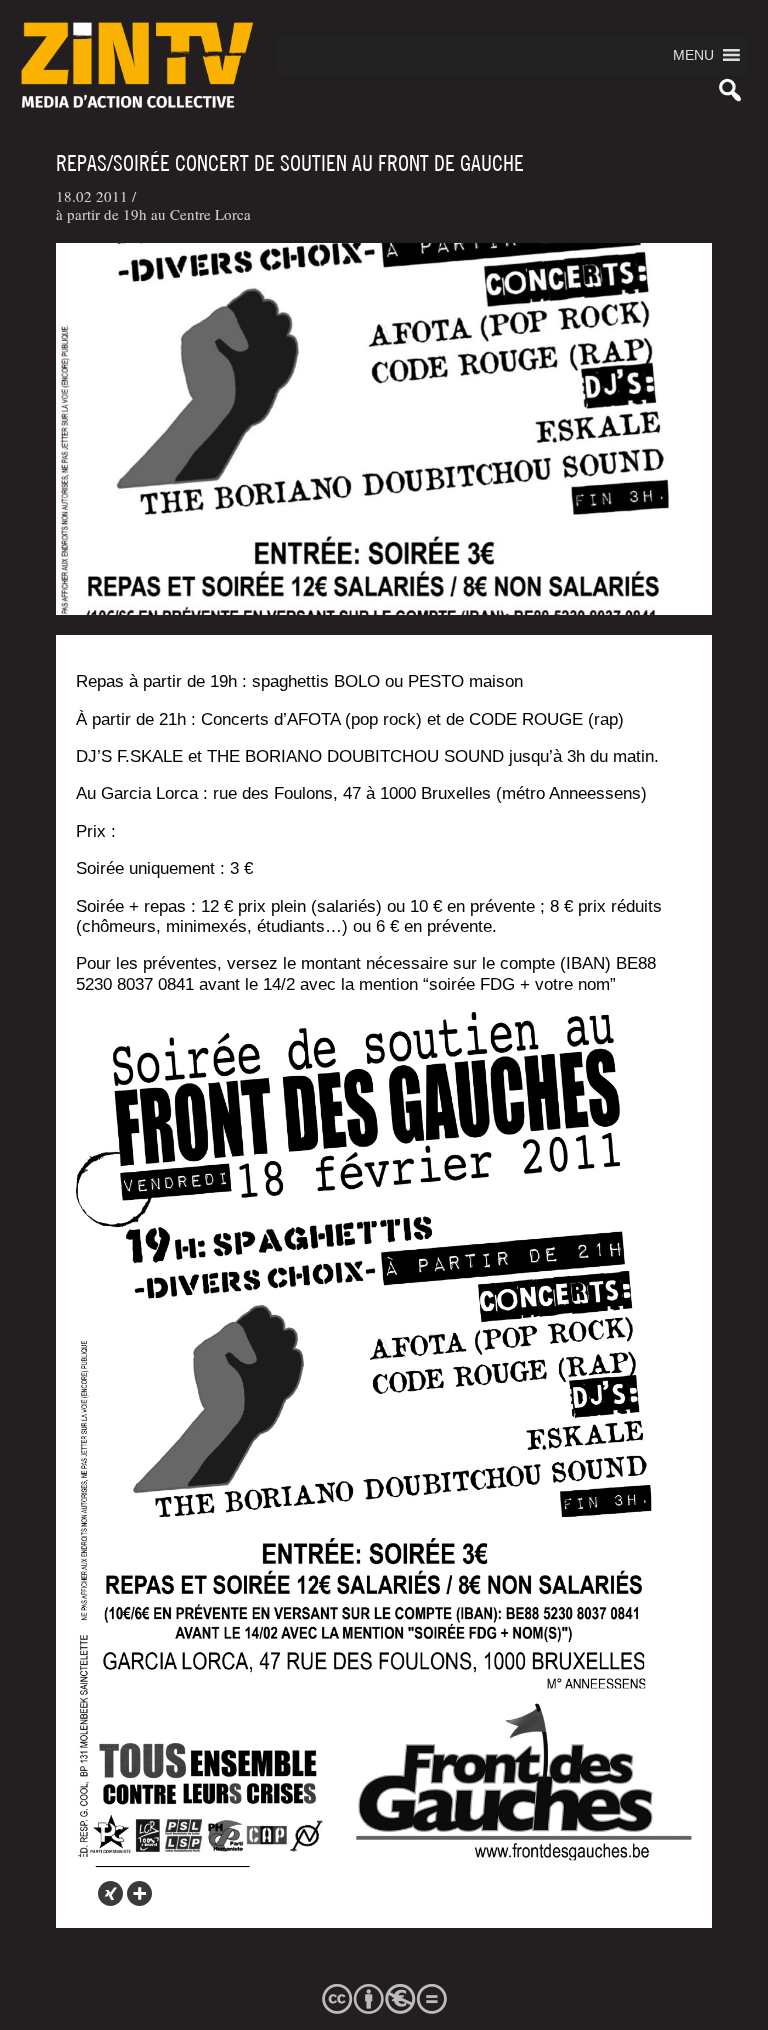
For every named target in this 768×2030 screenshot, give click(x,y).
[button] (693, 55)
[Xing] (110, 1893)
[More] (139, 1893)
